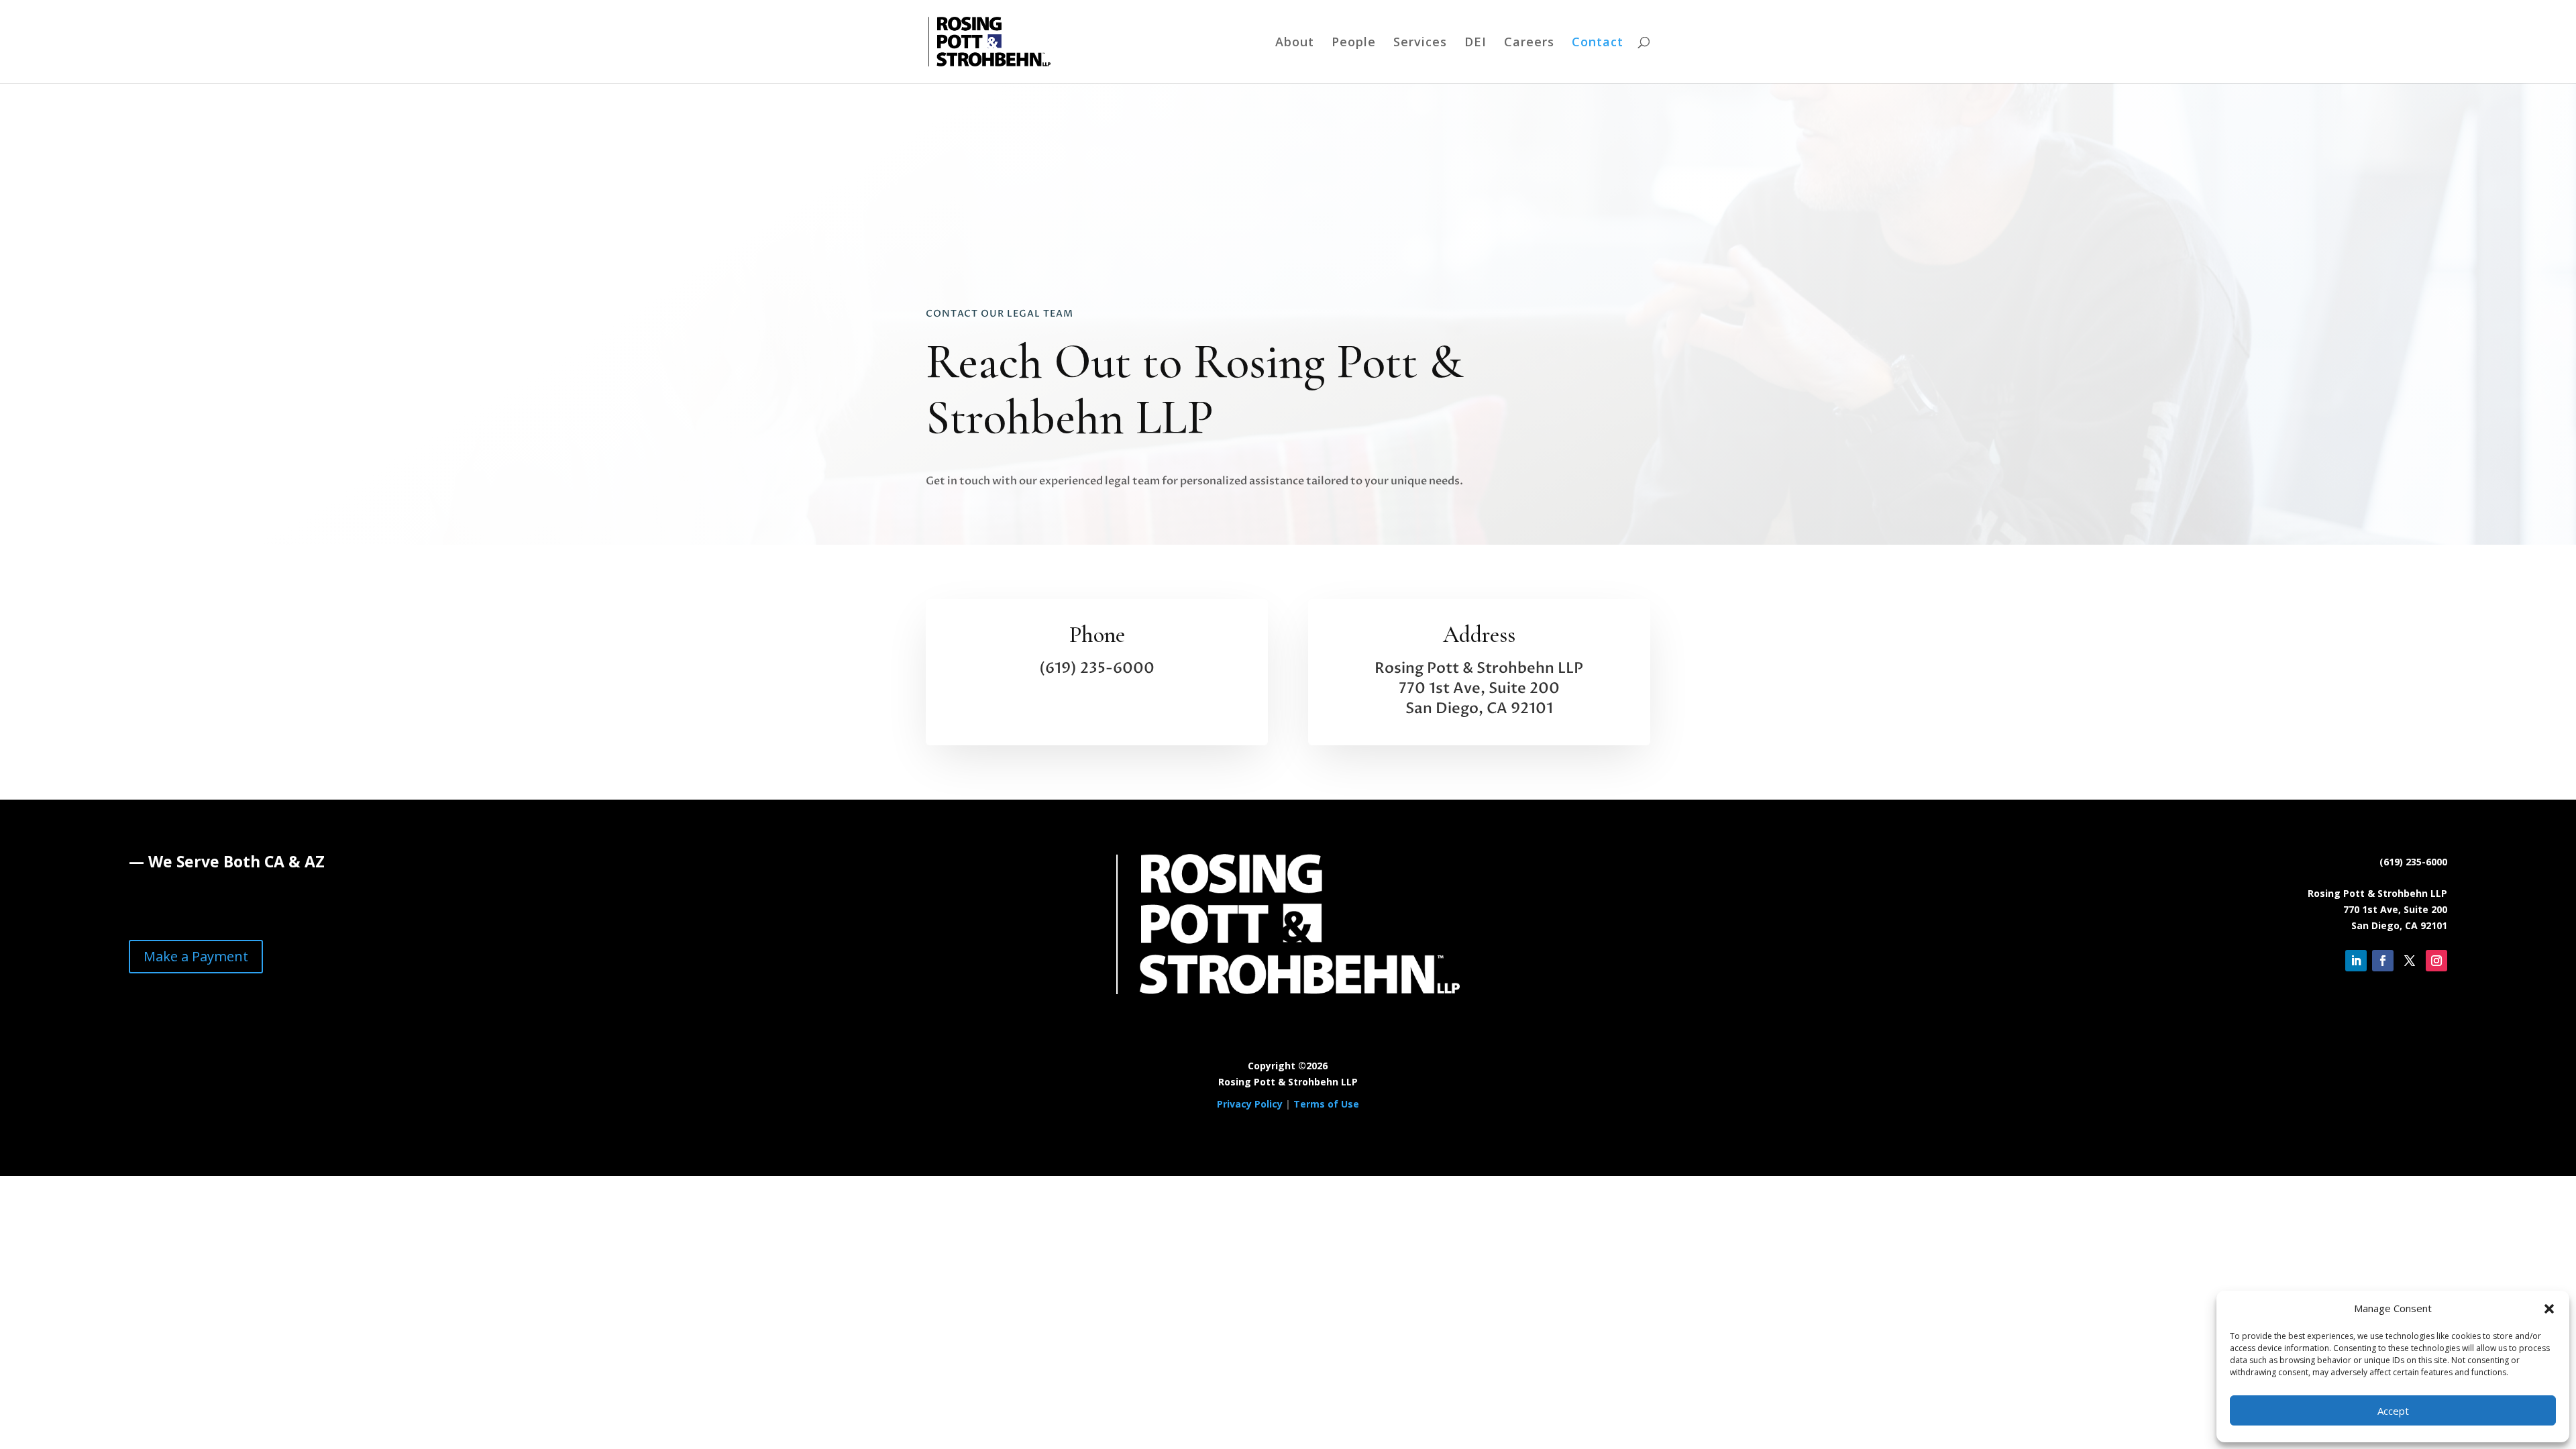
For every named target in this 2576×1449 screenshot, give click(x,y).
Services (1420, 43)
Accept (2393, 1411)
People (1354, 43)
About (1295, 43)
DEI (1475, 43)
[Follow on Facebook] (2383, 961)
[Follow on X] (2410, 961)
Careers (1529, 43)
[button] (2549, 1309)
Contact (1598, 43)
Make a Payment (196, 956)
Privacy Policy (1250, 1104)
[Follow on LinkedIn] (2356, 961)
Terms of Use (1326, 1104)
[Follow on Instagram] (2436, 961)
